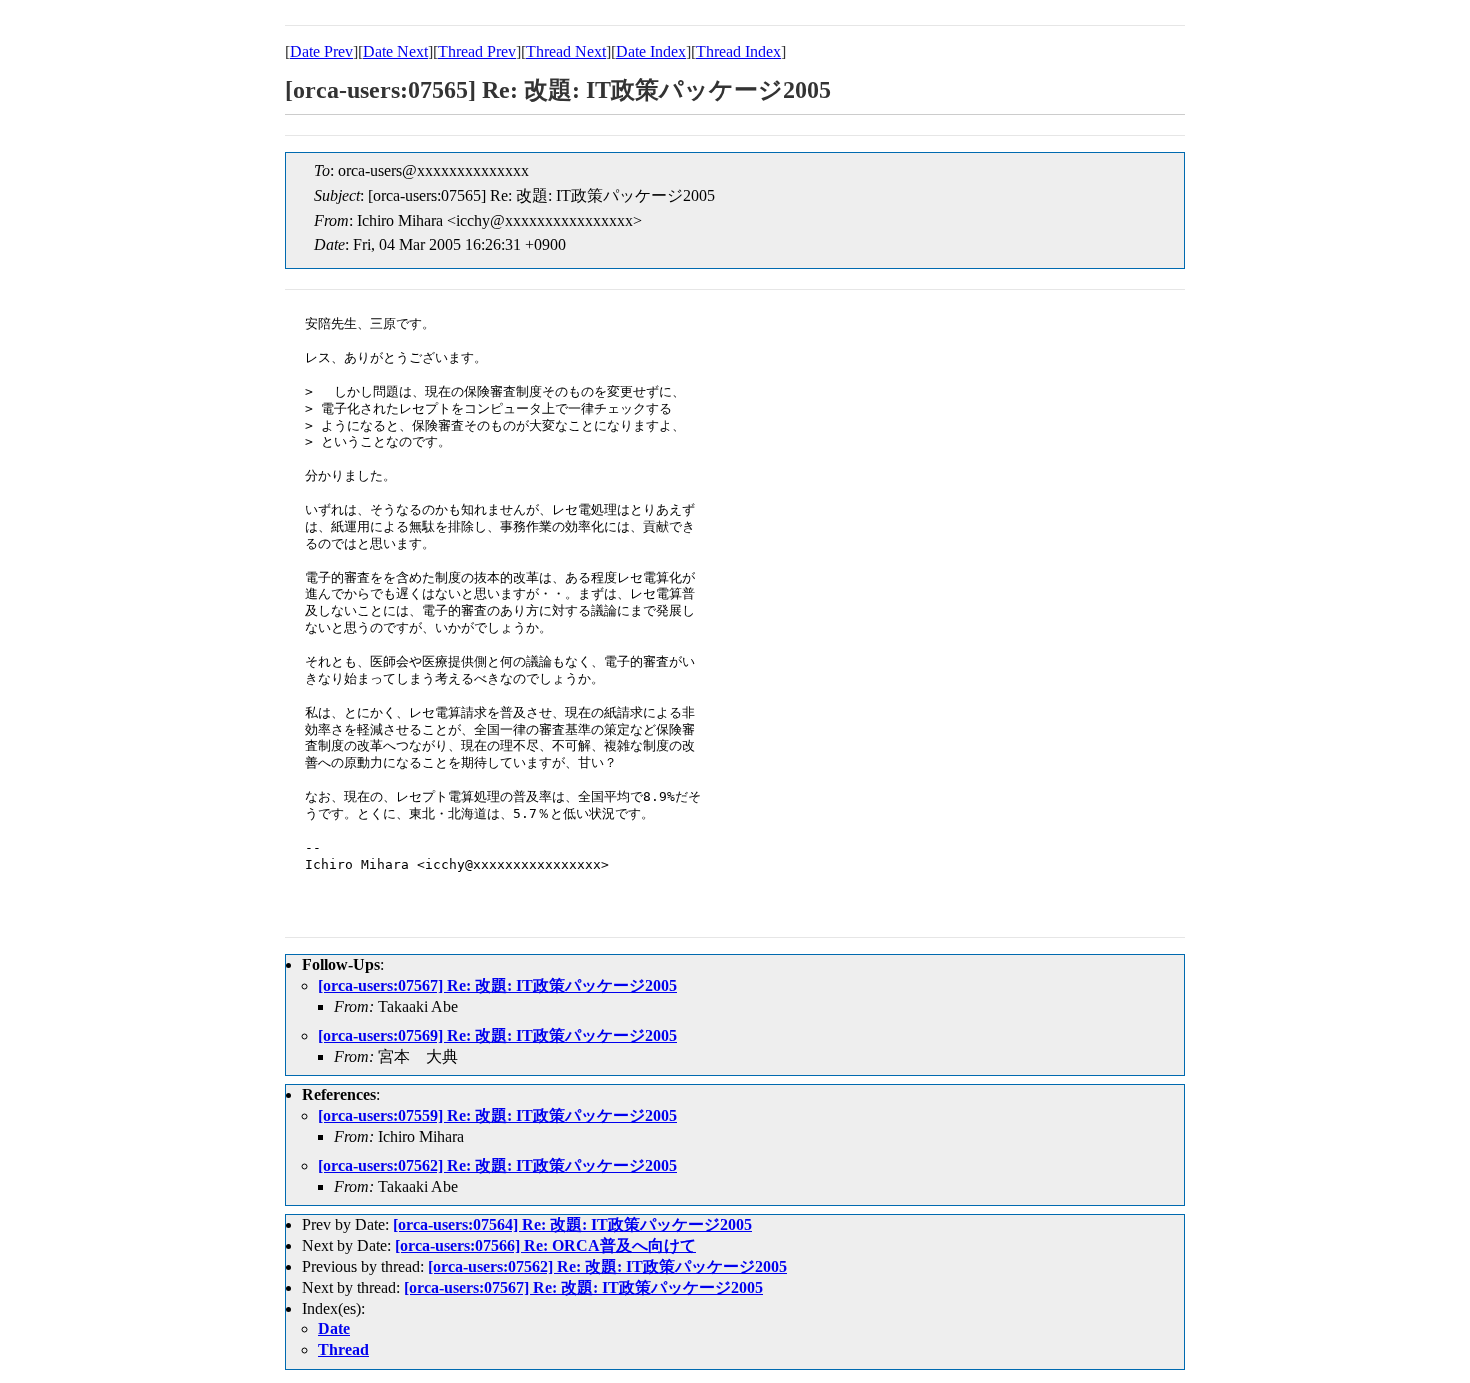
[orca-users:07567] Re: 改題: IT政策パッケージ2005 (497, 985)
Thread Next (566, 51)
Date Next (395, 51)
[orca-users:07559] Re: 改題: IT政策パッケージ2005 (497, 1115)
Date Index (651, 51)
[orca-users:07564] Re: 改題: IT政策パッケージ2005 (572, 1224)
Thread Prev (477, 51)
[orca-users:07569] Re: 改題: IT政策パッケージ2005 (497, 1035)
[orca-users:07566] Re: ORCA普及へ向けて (545, 1245)
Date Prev (321, 51)
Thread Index (738, 51)
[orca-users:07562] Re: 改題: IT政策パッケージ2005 (497, 1165)
